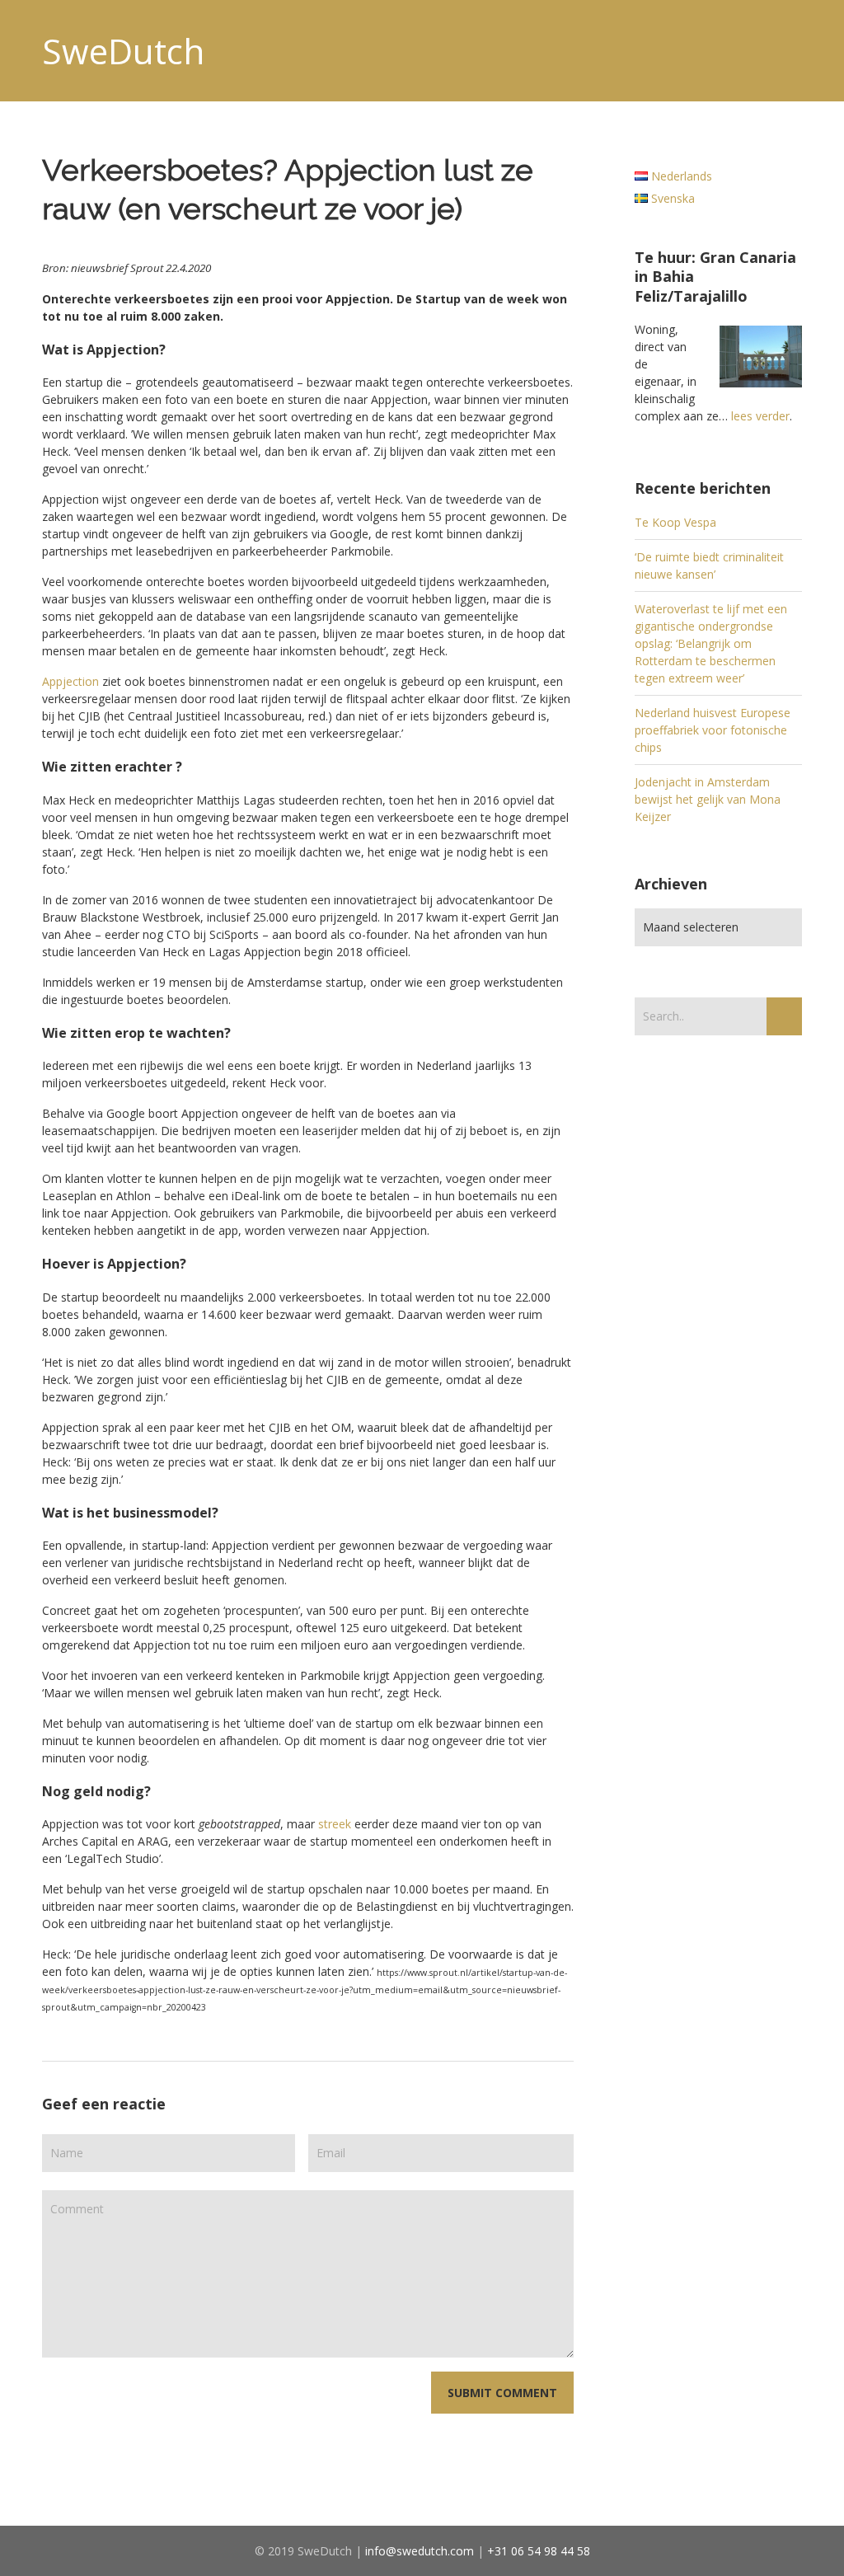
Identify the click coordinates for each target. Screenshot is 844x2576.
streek (335, 1824)
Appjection (70, 681)
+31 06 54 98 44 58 (539, 2551)
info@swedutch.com (420, 2551)
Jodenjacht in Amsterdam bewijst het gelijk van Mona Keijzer (708, 799)
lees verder (760, 416)
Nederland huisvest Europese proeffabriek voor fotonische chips (713, 730)
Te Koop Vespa (675, 522)
